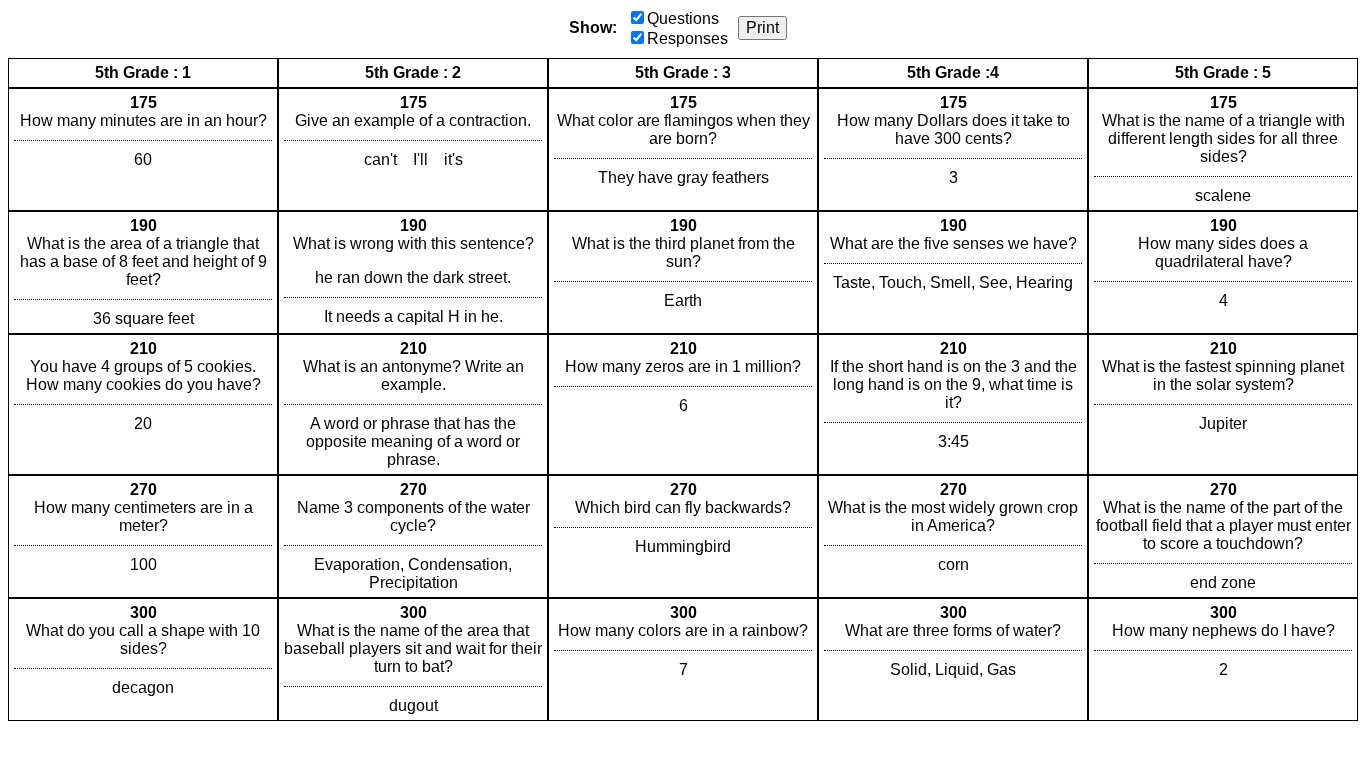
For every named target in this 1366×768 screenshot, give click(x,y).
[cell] (143, 149)
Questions (683, 18)
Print (762, 27)
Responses (687, 38)
